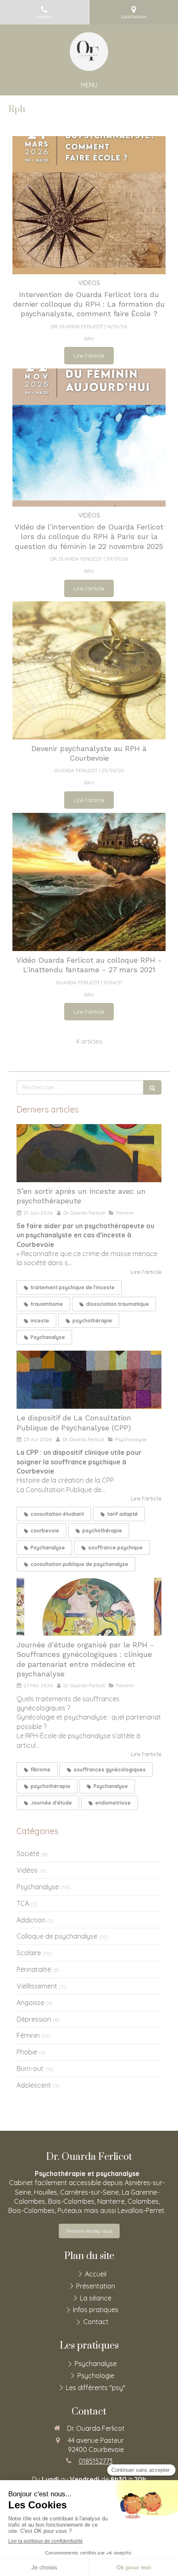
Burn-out (30, 2069)
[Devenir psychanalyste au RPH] (89, 670)
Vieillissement (37, 1986)
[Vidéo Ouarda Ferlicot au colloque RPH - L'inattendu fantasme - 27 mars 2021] (89, 882)
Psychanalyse (38, 1887)
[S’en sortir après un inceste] (89, 1153)
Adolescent (34, 2085)
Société (28, 1854)
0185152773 (96, 2461)
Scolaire (29, 1953)
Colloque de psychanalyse (57, 1936)
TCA (23, 1903)
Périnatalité (34, 1969)
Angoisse (30, 2003)
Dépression (34, 2019)
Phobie (27, 2052)
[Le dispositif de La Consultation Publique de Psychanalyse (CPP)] (89, 1380)
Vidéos (27, 1870)
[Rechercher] (152, 1087)
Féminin (28, 2035)
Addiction (31, 1920)
